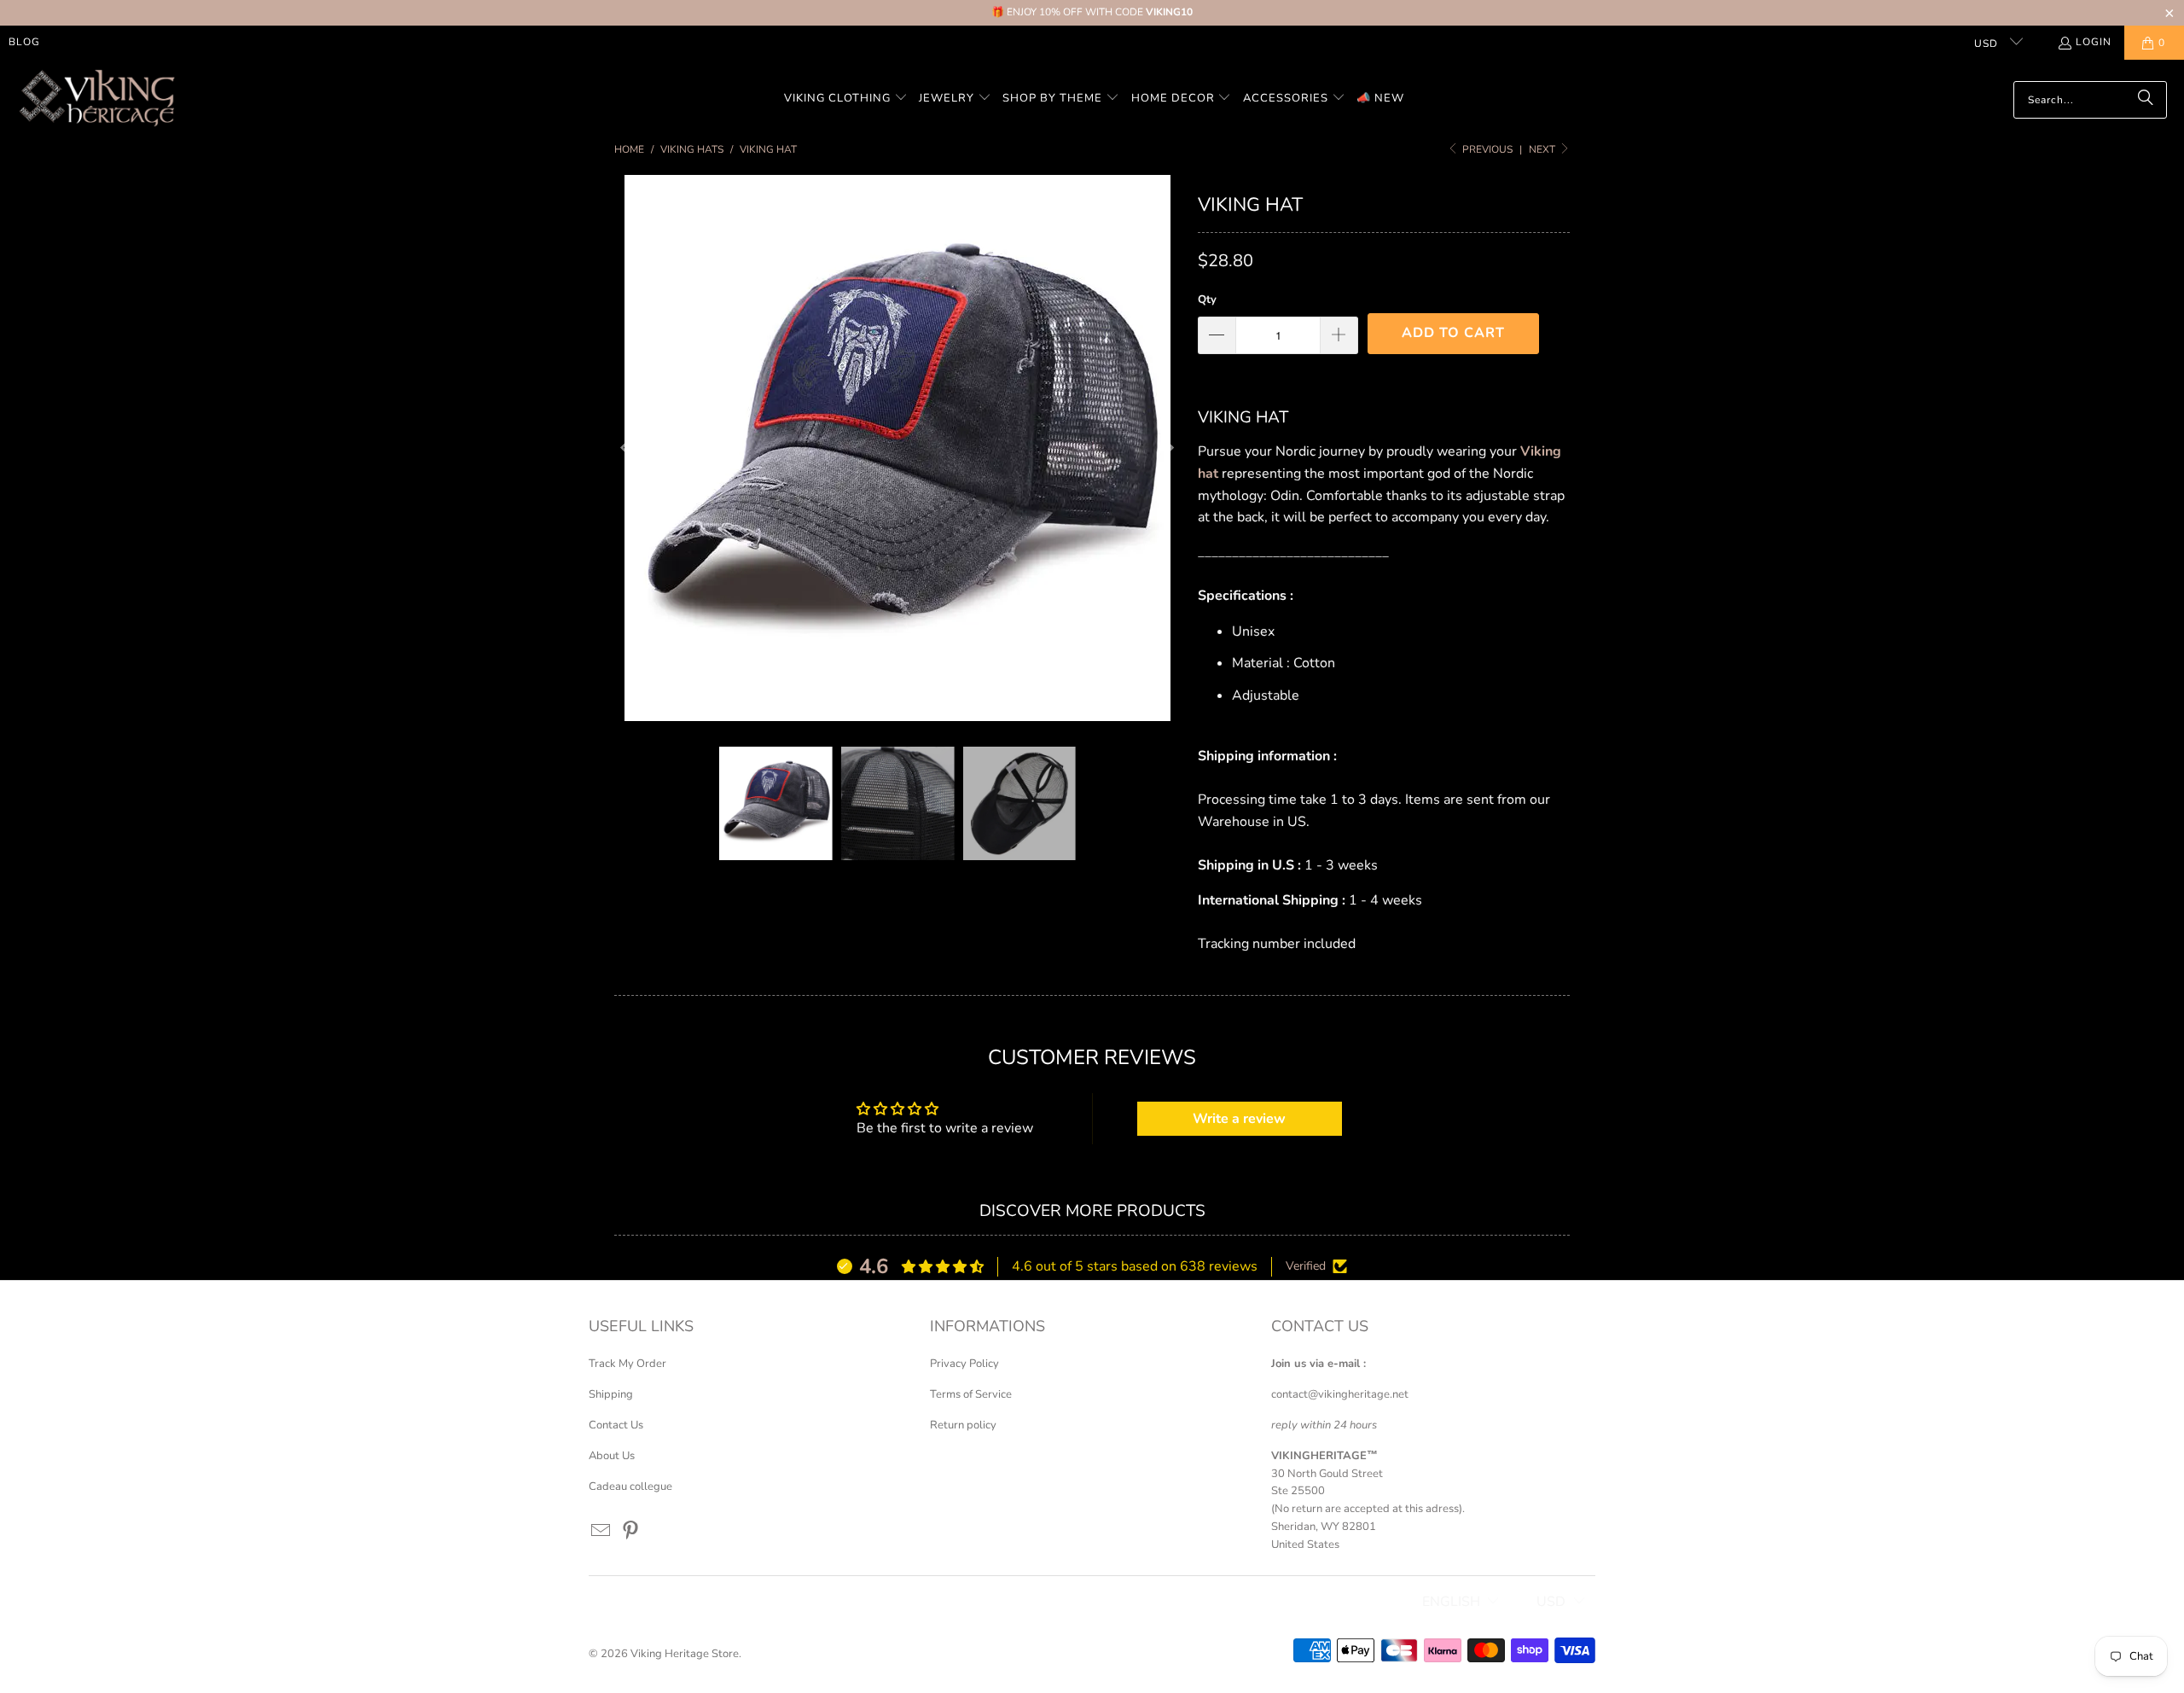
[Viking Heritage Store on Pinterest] (631, 1532)
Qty (1207, 300)
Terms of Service (971, 1394)
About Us (612, 1456)
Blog (24, 42)
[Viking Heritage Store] (96, 99)
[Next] (1168, 448)
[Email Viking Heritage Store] (601, 1532)
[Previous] (627, 448)
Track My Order (627, 1364)
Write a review (1239, 1119)
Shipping (611, 1394)
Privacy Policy (964, 1364)
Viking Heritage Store (685, 1654)
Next (1543, 149)
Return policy (963, 1425)
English (1451, 1602)
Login (2094, 42)
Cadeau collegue (630, 1486)
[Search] (2146, 100)
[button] (846, 99)
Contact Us (616, 1425)
